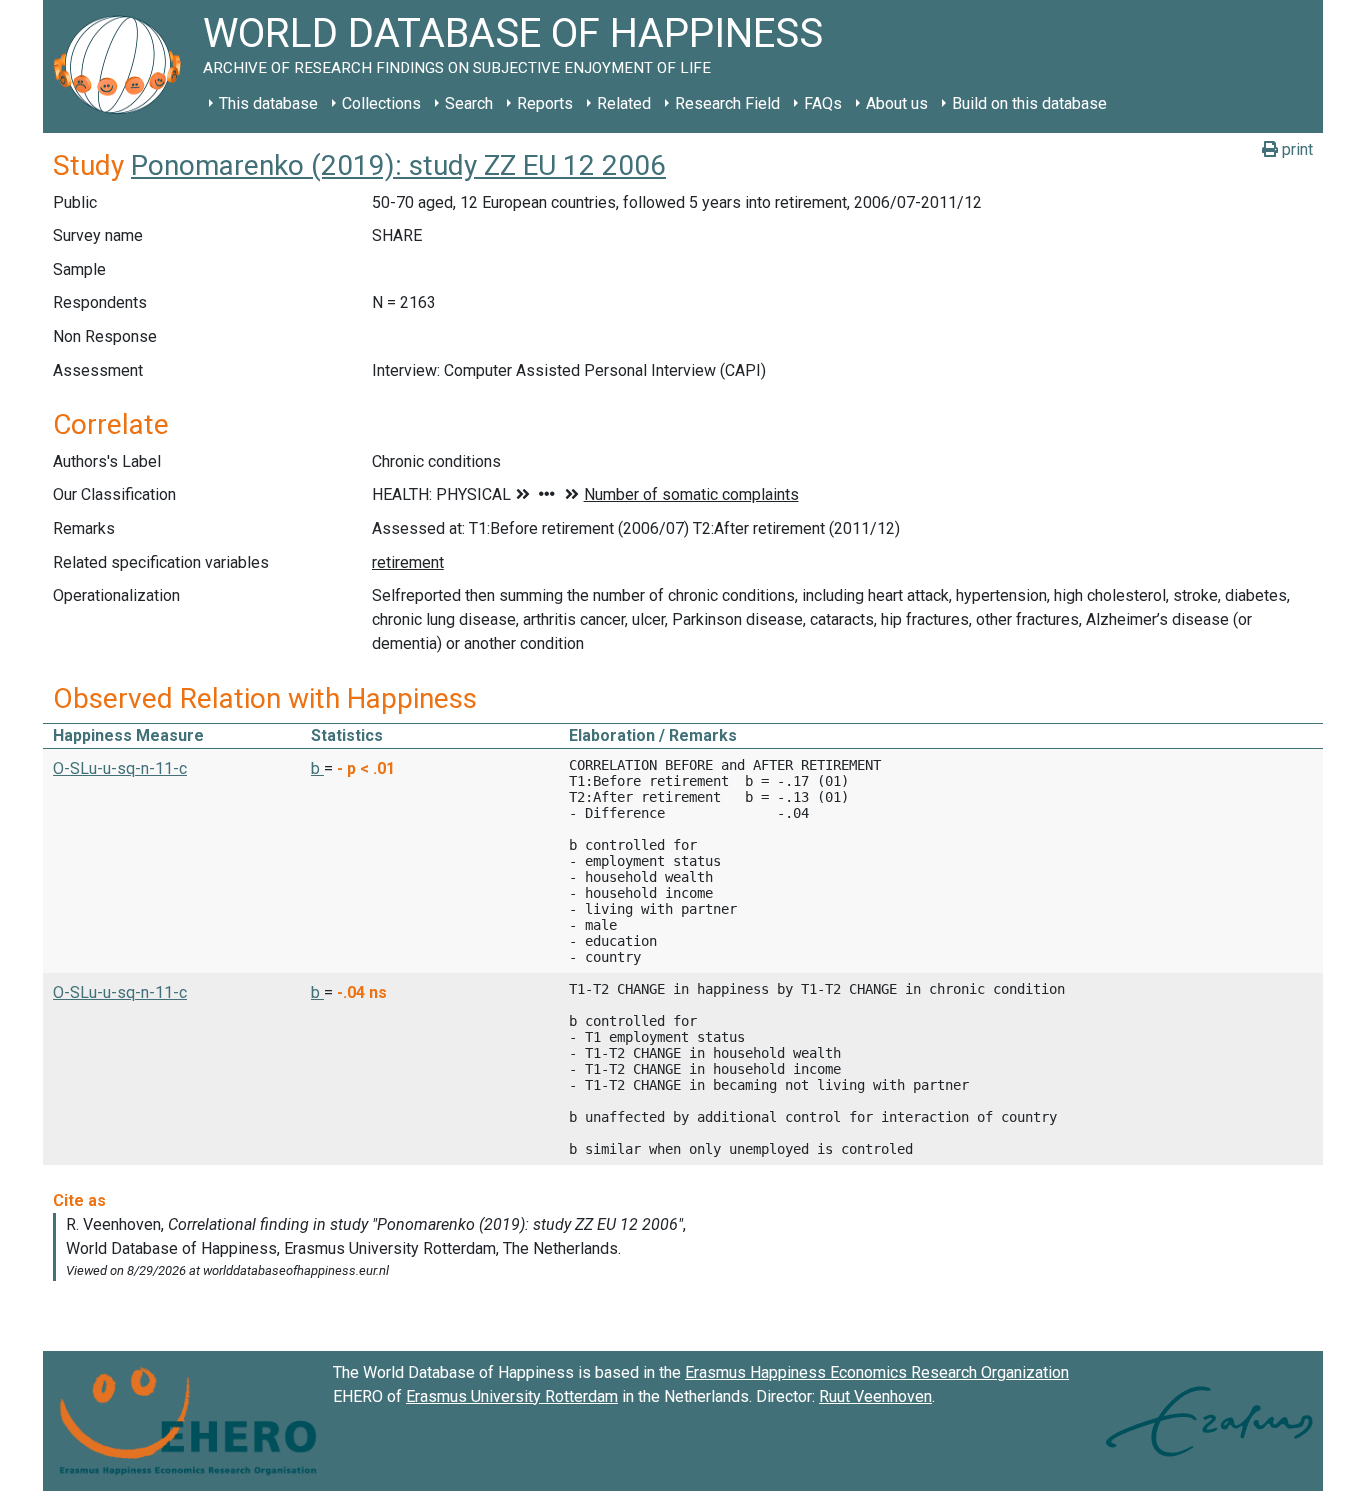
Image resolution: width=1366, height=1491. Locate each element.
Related (624, 103)
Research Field (727, 103)
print (1295, 149)
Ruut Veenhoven (875, 1396)
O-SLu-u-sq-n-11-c (120, 768)
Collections (381, 103)
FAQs (823, 103)
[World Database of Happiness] (123, 66)
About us (897, 103)
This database (268, 103)
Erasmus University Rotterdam (512, 1396)
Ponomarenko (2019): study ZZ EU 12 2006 (398, 165)
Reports (545, 103)
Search (469, 103)
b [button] (317, 768)
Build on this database (1029, 103)
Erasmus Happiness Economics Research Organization (877, 1372)
